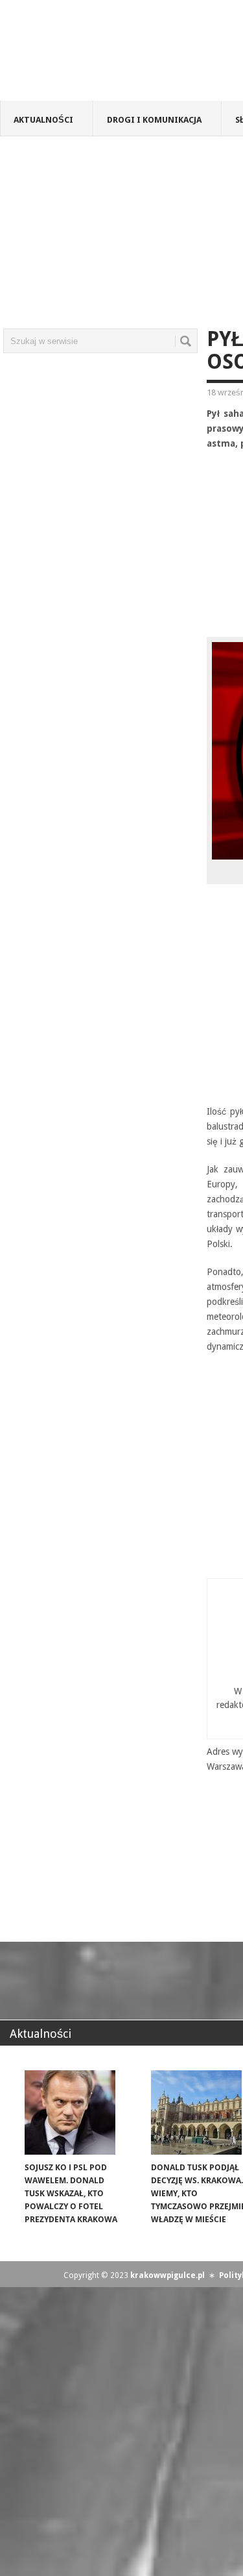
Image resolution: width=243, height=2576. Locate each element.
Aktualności (43, 120)
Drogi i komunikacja (154, 120)
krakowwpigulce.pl (168, 2275)
